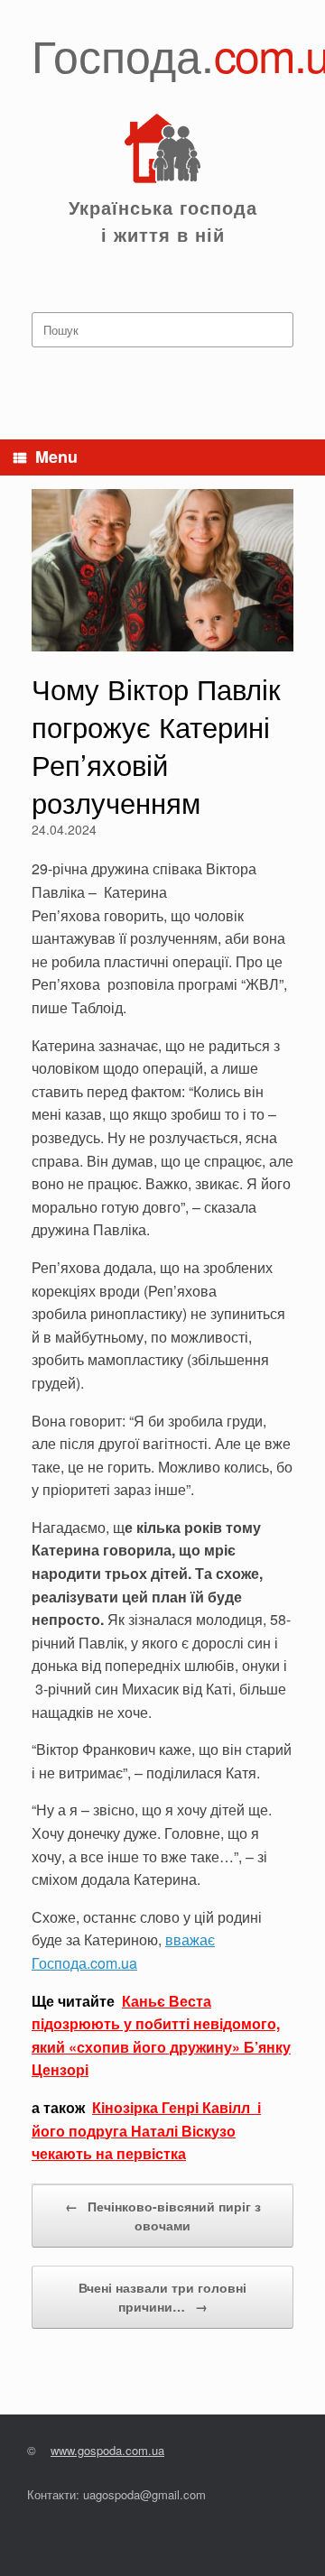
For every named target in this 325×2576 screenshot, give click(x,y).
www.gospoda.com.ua (107, 2450)
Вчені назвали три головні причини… (162, 2297)
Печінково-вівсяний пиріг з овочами (163, 2216)
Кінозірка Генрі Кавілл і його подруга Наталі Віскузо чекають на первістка (146, 2130)
